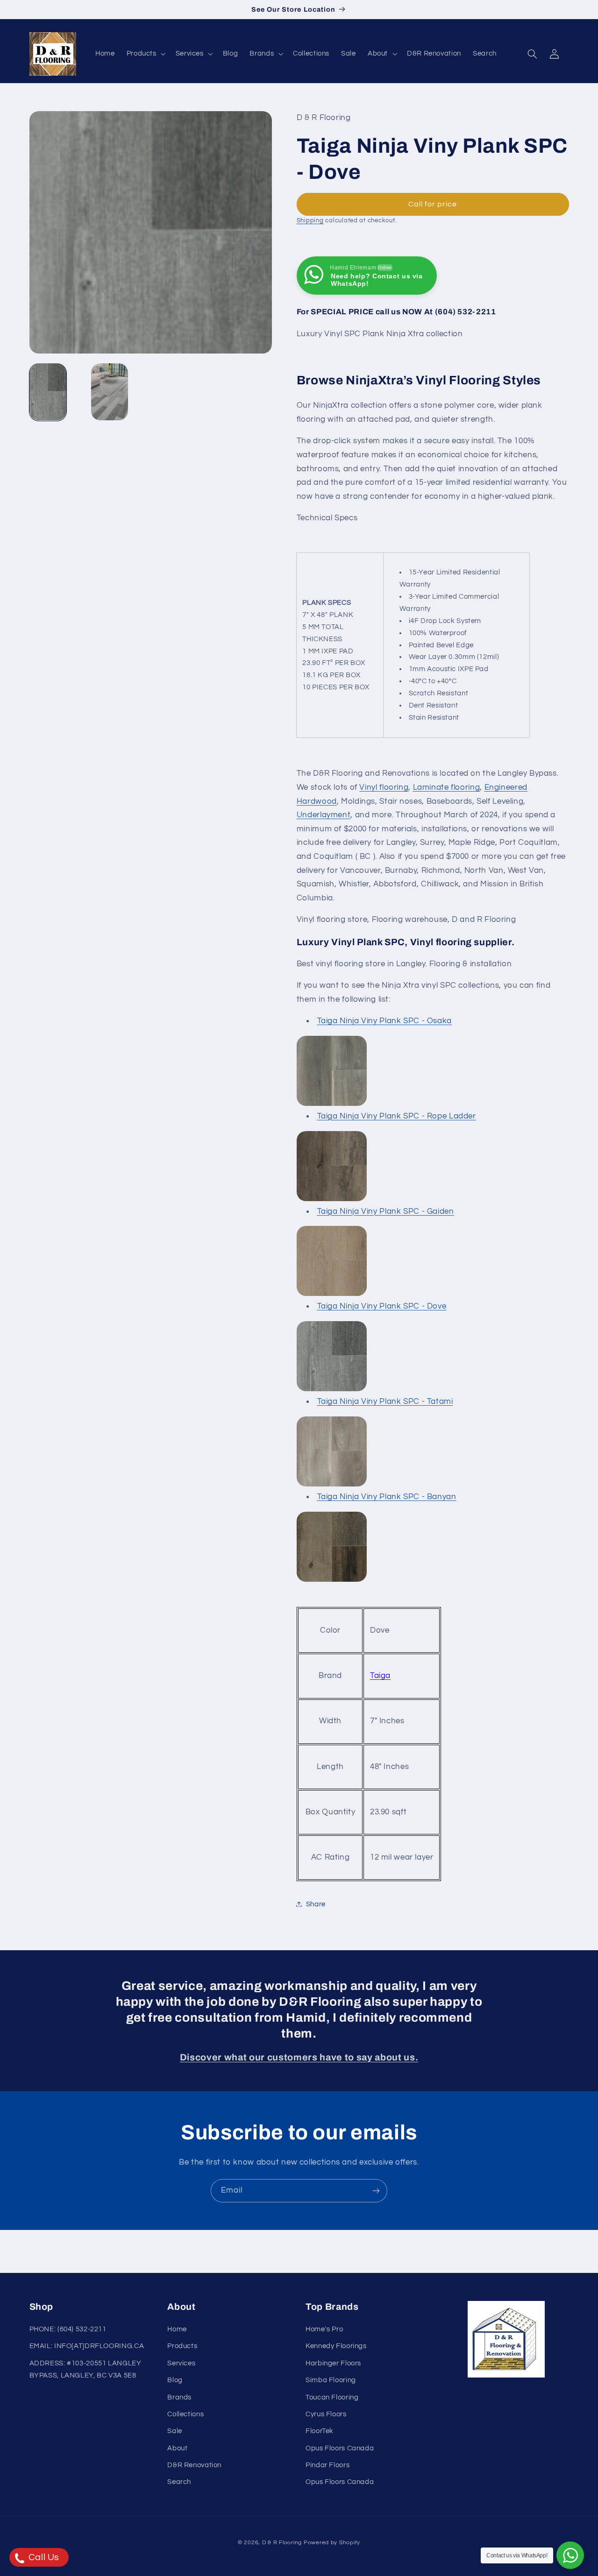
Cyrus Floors (326, 2415)
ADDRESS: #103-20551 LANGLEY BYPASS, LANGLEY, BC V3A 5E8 (85, 2370)
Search (179, 2482)
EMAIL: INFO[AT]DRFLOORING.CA (87, 2346)
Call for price (433, 204)
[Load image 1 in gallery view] (48, 392)
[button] (145, 54)
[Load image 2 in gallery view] (110, 392)
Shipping (310, 220)
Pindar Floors (327, 2466)
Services (181, 2364)
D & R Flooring (282, 2543)
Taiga (380, 1675)
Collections (185, 2415)
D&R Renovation (194, 2466)
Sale (175, 2431)
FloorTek (320, 2431)
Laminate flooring (447, 787)
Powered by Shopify (332, 2543)
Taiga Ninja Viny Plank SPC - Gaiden (386, 1211)
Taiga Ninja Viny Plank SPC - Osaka (384, 1020)
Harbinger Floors (333, 2364)
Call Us (43, 2557)
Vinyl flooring (384, 787)
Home (177, 2330)
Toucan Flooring (332, 2397)
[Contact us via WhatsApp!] (570, 2555)
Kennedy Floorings (336, 2346)
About (177, 2449)
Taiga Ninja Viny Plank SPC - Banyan (387, 1496)
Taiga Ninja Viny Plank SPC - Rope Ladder (397, 1116)
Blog (175, 2381)
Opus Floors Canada (340, 2449)
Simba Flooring (331, 2381)
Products (182, 2346)
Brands (179, 2397)
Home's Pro (324, 2330)
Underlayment (324, 814)
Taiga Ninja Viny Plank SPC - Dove (382, 1306)
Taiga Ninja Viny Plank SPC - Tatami (385, 1401)
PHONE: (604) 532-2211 (68, 2330)
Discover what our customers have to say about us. (299, 2057)
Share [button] (316, 1904)
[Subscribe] (376, 2190)
